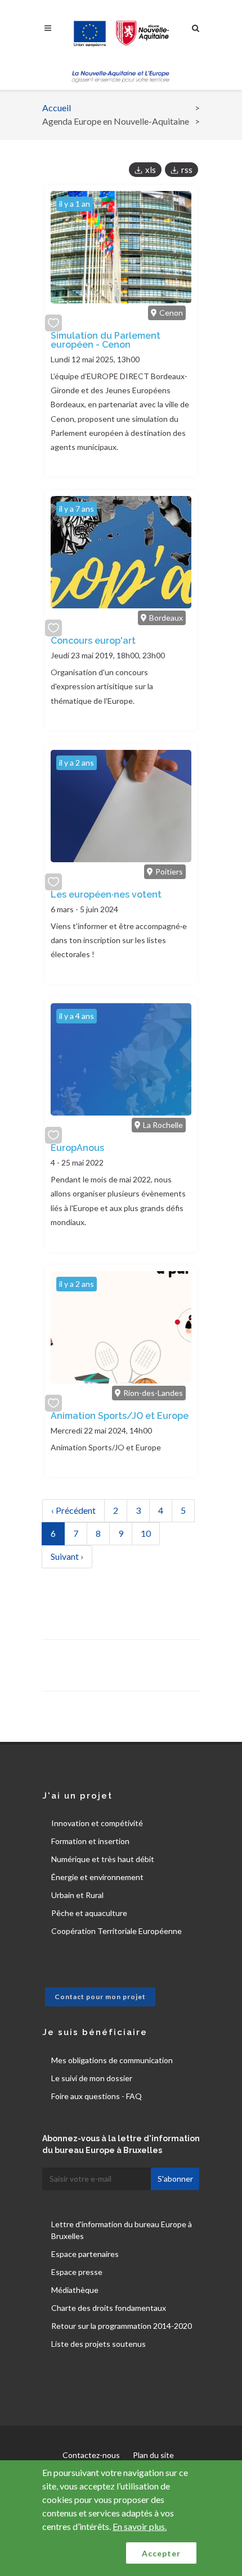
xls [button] (151, 170)
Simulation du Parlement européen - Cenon (106, 340)
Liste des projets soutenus (98, 2344)
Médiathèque (75, 2290)
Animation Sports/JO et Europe (120, 1416)
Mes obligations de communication (112, 2060)
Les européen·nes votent (106, 895)
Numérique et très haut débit (103, 1859)
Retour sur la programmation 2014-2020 (122, 2326)
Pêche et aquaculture (89, 1913)
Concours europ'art (93, 641)
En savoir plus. (140, 2526)
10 (150, 1533)
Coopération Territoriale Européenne (116, 1931)
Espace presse (77, 2272)
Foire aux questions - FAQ (97, 2096)
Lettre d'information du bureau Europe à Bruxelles (122, 2230)
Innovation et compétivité (97, 1823)
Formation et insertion (90, 1841)
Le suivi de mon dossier (92, 2078)
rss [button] (187, 170)
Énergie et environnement (97, 1877)
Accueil (57, 108)
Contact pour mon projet (100, 1997)
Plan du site (153, 2455)
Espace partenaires (85, 2254)
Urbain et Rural (77, 1895)
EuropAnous (77, 1148)
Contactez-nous (91, 2455)
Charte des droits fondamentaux (109, 2308)
